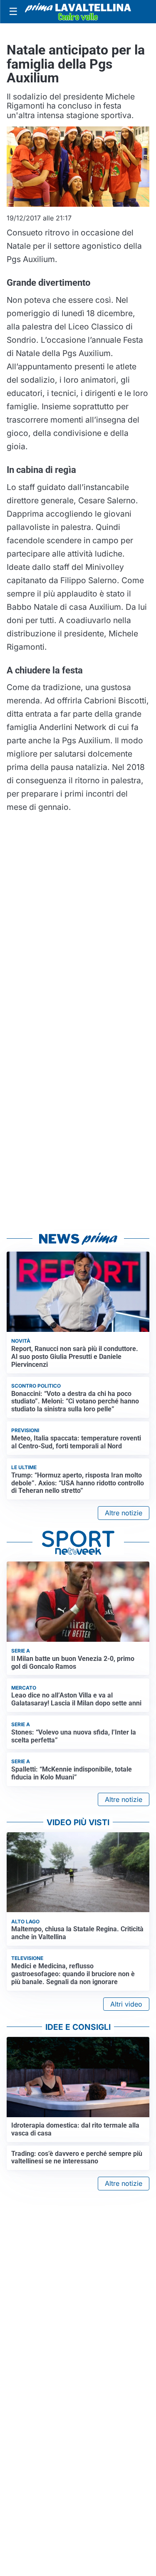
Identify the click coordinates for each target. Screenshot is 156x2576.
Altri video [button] (126, 2004)
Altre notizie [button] (124, 1513)
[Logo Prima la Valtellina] (78, 12)
